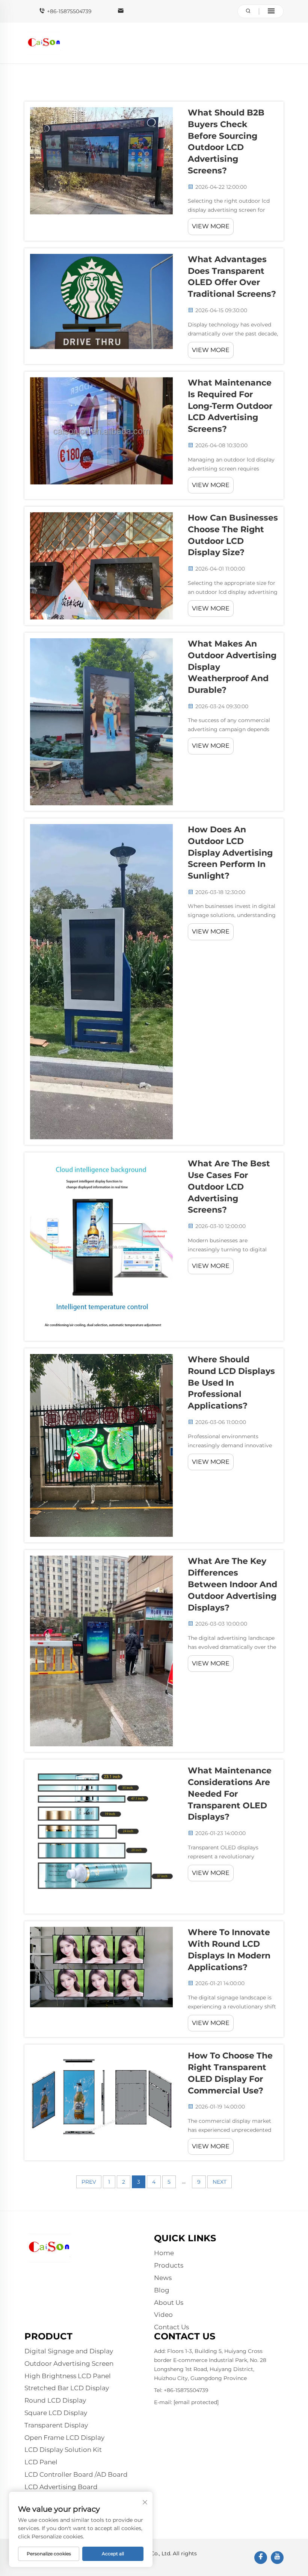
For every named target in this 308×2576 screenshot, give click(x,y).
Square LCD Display (56, 2413)
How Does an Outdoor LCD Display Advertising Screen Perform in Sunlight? (230, 853)
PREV (89, 2182)
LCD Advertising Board (61, 2487)
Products (169, 2265)
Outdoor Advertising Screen (69, 2363)
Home (164, 2253)
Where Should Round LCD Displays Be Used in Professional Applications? (231, 1383)
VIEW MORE (211, 226)
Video (163, 2315)
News (163, 2278)
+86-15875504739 (69, 11)
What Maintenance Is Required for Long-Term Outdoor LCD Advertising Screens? (230, 406)
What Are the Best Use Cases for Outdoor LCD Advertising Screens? (229, 1187)
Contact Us (171, 2327)
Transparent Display (56, 2425)
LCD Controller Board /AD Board (76, 2474)
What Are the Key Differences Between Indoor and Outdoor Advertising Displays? (233, 1584)
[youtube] (277, 2558)
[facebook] (261, 2558)
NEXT (220, 2182)
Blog (162, 2290)
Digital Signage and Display (69, 2351)
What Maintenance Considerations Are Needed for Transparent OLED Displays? (230, 1794)
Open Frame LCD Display (64, 2438)
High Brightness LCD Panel (68, 2376)
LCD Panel (41, 2462)
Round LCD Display (55, 2400)
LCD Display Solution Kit (63, 2450)
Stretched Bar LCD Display (67, 2388)
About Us (169, 2303)
